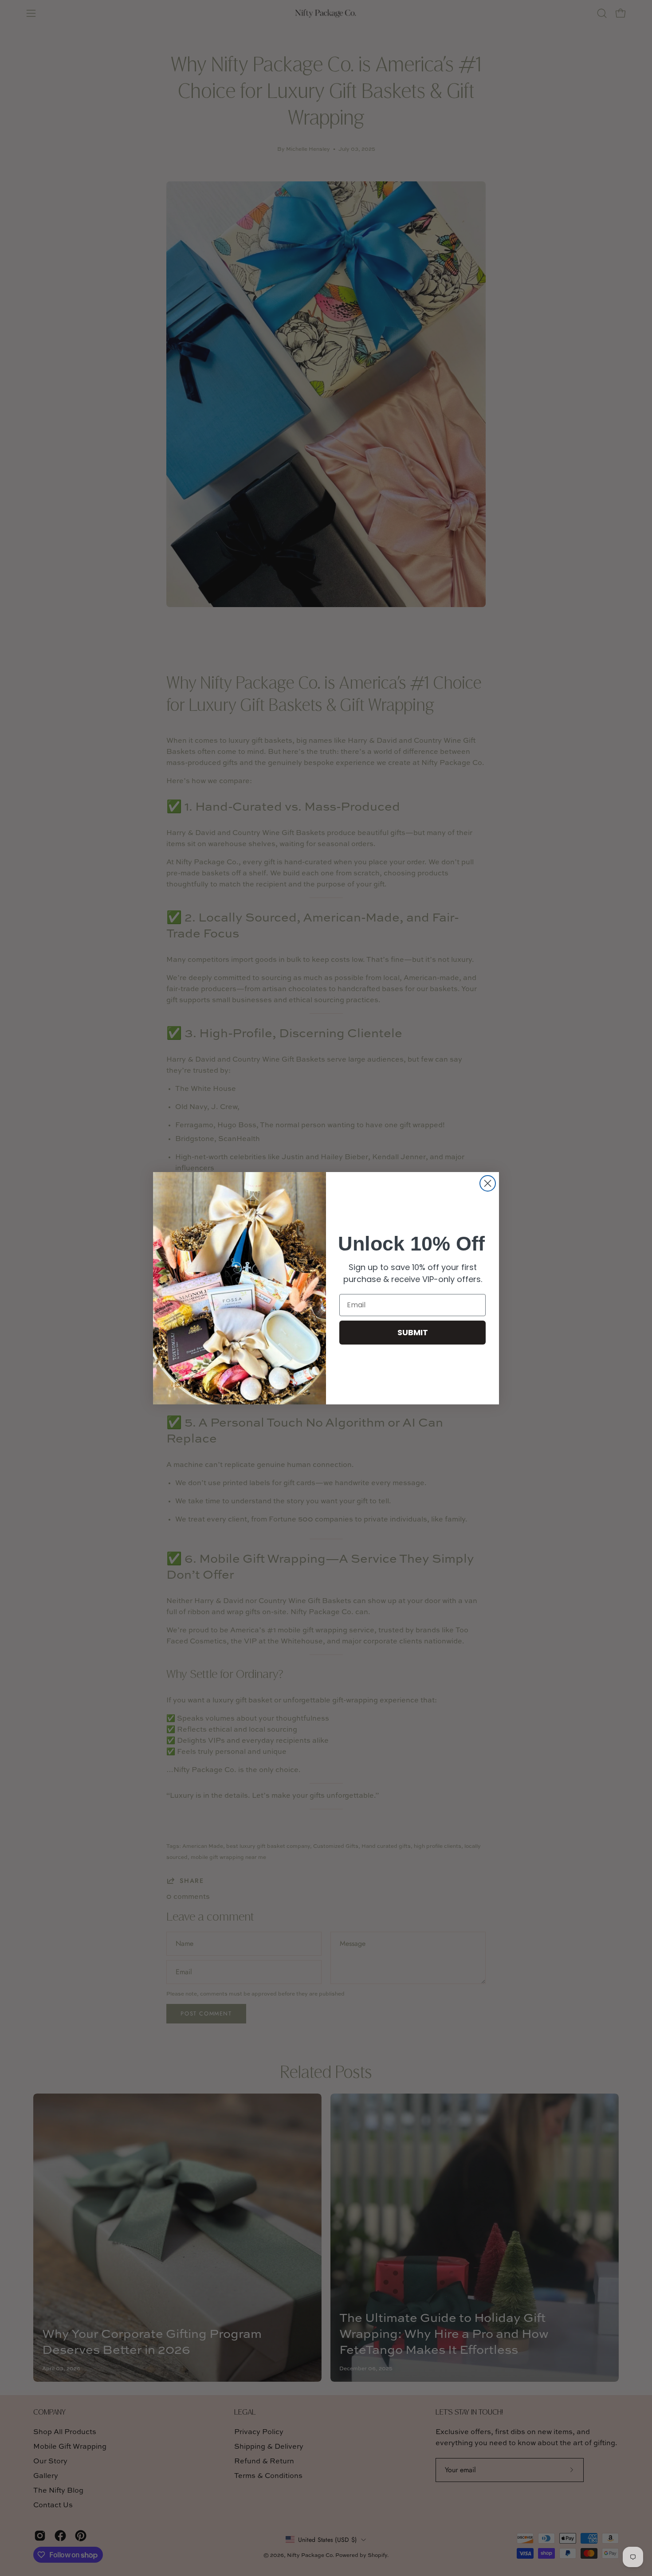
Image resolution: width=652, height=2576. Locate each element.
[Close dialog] (488, 1183)
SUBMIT (413, 1332)
